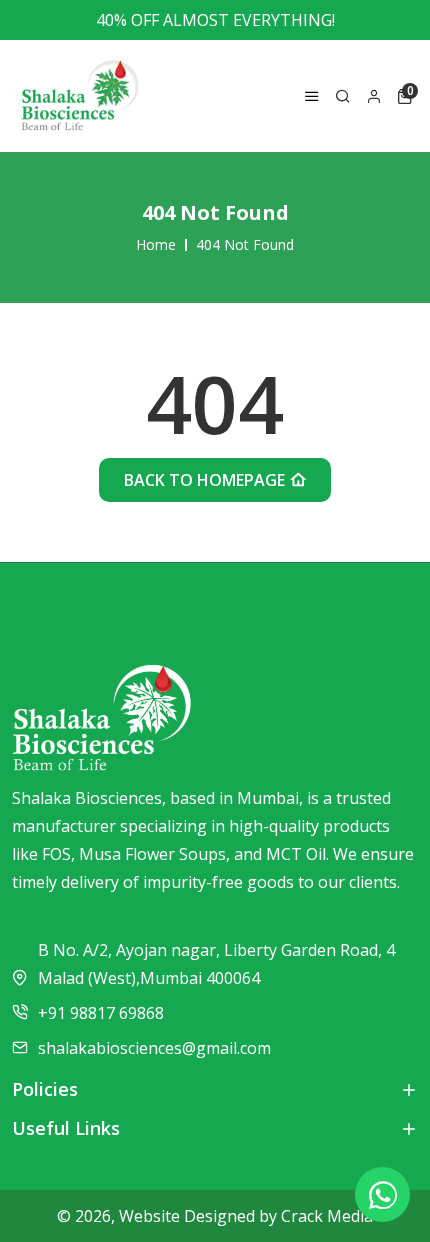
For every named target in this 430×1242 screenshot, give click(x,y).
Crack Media (327, 1216)
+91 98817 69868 (101, 1013)
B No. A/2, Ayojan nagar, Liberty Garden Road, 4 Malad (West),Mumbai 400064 (216, 964)
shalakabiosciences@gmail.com (154, 1048)
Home (156, 245)
